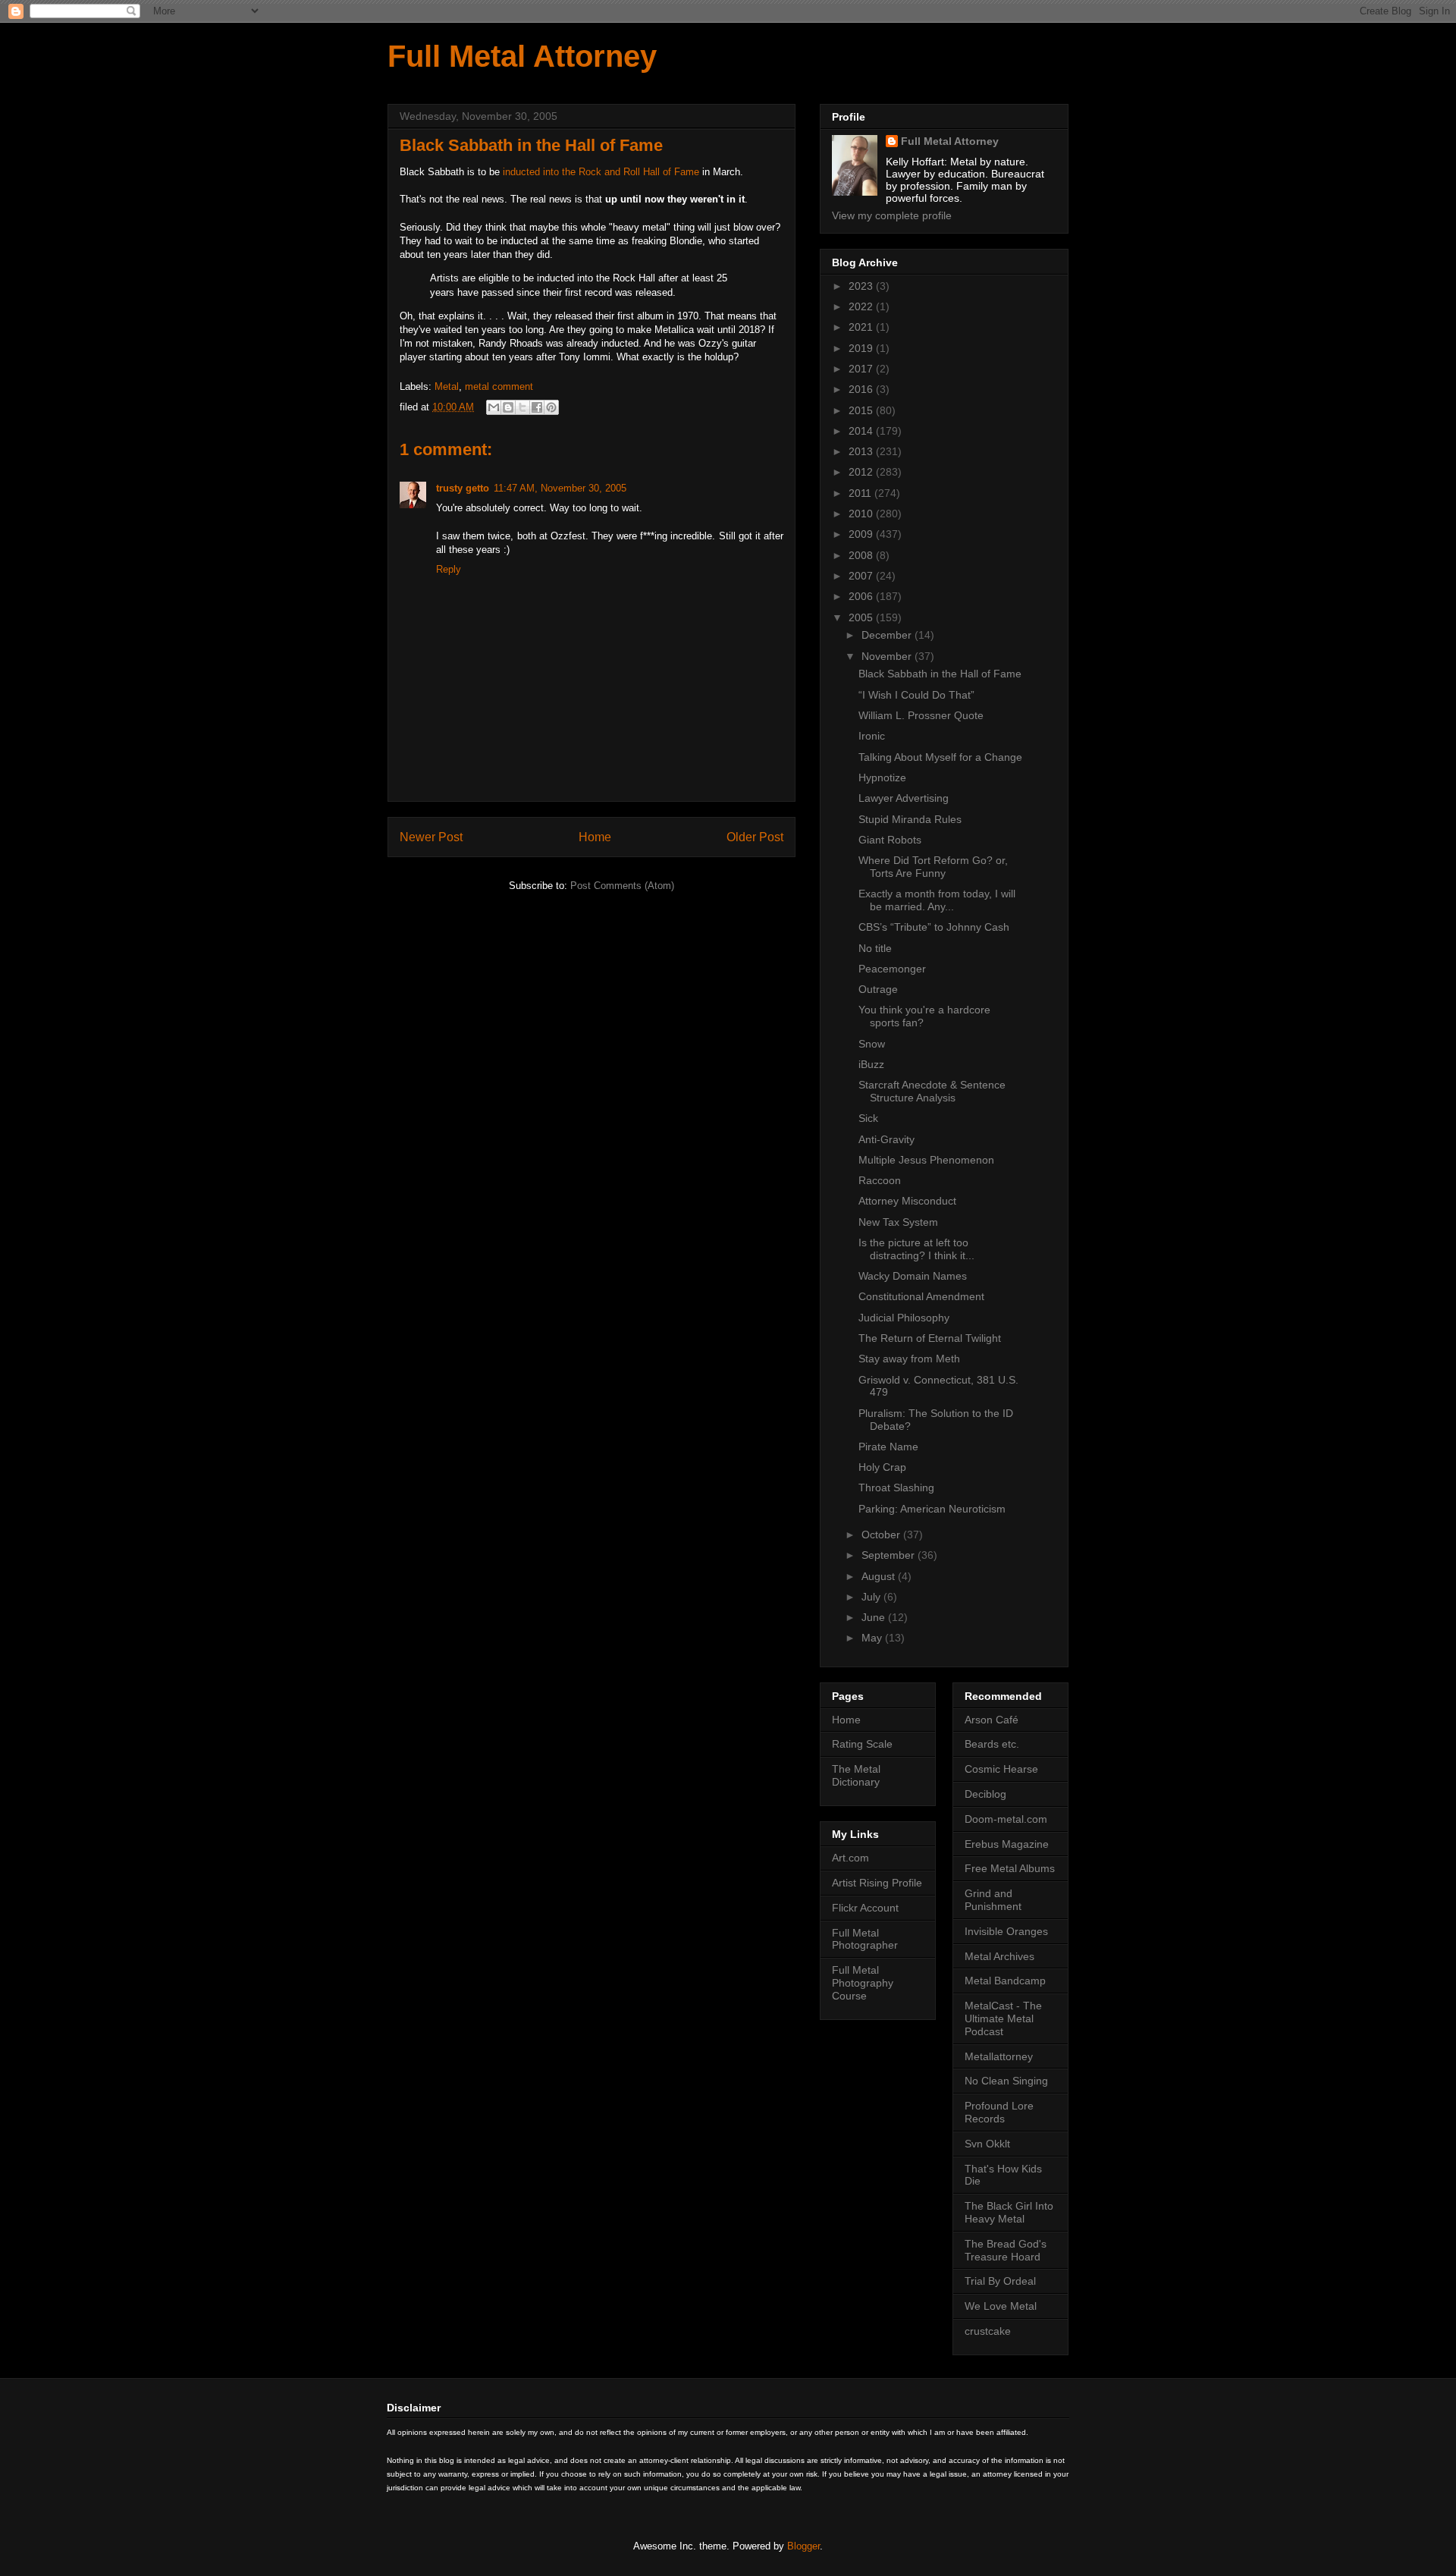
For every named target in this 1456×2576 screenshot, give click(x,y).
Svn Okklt (987, 2144)
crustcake (988, 2331)
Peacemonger (892, 969)
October (882, 1535)
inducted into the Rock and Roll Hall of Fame (601, 172)
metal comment (499, 386)
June (875, 1617)
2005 (862, 617)
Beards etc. (992, 1744)
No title (875, 948)
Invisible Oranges (1006, 1931)
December (888, 635)
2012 (862, 472)
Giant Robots (890, 840)
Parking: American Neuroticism (932, 1509)
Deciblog (985, 1794)
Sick (868, 1118)
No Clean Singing (1006, 2081)
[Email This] (494, 407)
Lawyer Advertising (904, 798)
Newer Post (431, 837)
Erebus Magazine (1007, 1844)
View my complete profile (892, 215)
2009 (862, 534)
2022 (862, 306)
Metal (447, 386)
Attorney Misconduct (907, 1201)
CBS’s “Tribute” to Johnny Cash (934, 927)
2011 (861, 493)
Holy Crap (882, 1467)
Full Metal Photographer (865, 1939)
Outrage (878, 989)
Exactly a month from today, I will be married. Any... (937, 900)
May (873, 1638)
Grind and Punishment (993, 1900)
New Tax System (898, 1222)
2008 (862, 555)
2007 (862, 576)
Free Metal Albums (1010, 1868)
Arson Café (992, 1720)
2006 (862, 596)
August (880, 1576)
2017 (862, 369)
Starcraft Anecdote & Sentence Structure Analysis (932, 1091)
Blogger (803, 2546)
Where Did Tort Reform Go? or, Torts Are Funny (933, 867)
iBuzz (871, 1064)
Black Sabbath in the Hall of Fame (940, 674)
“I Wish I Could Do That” (916, 695)
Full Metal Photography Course (863, 1983)
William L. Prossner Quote (921, 715)
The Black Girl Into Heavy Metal (1009, 2212)
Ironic (872, 736)
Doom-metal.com (1006, 1819)
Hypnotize (882, 778)
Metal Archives (999, 1956)
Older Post (755, 837)
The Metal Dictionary (856, 1775)
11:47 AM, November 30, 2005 (560, 488)
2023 (862, 286)
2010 (862, 514)
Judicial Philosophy (904, 1318)
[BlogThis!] (508, 407)
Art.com (850, 1858)
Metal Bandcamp (1005, 1981)
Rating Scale (862, 1744)
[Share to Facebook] (537, 407)
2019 (862, 348)
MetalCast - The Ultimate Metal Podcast (1003, 2018)
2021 (862, 327)
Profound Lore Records (999, 2112)
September (890, 1555)
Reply (449, 569)
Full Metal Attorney (522, 56)
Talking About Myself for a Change (940, 757)
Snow (872, 1044)
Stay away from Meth (909, 1359)
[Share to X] (522, 407)
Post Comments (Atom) (622, 886)
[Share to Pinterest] (551, 407)
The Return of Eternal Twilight (930, 1338)
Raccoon (880, 1180)
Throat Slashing (896, 1487)
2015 (862, 410)
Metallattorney (999, 2056)
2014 (862, 431)
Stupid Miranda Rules (910, 819)
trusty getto (463, 488)
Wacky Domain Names (913, 1276)
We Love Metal (1001, 2306)
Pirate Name (888, 1447)
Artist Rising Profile (877, 1883)
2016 (862, 389)
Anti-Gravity (886, 1139)
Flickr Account (865, 1908)
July (872, 1597)
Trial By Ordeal (1000, 2281)
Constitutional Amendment (921, 1296)
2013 (862, 451)
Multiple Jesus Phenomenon (926, 1160)
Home (595, 837)
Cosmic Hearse (1001, 1769)
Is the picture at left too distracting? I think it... (916, 1249)
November (888, 656)
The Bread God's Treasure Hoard (1006, 2250)
